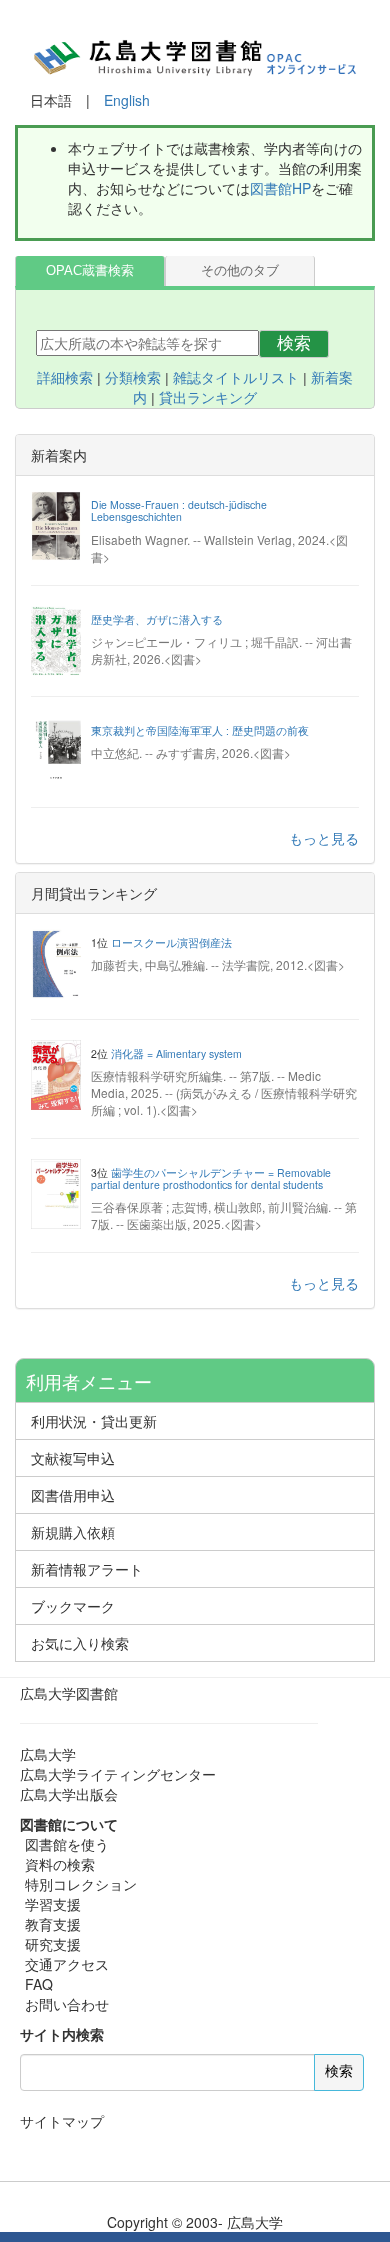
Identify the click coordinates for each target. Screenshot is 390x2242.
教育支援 (53, 1924)
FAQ (39, 1984)
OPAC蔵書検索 (90, 271)
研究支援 (53, 1944)
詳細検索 (65, 378)
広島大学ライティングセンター (118, 1774)
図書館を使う (67, 1844)
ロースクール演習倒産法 (171, 942)
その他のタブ (240, 271)
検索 (294, 343)
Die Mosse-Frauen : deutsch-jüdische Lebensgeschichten (179, 510)
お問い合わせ (67, 2004)
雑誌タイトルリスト (236, 378)
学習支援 (53, 1904)
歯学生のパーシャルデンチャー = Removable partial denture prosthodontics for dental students (211, 1178)
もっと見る (324, 838)
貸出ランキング (208, 398)
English (127, 100)
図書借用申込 (73, 1495)
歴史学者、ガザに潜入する (157, 619)
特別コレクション (81, 1884)
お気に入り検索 (80, 1643)
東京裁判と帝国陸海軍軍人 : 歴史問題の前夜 (200, 730)
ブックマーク (73, 1606)
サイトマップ (62, 2121)
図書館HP (280, 188)
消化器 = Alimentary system (176, 1053)
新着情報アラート (87, 1569)
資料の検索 (60, 1864)
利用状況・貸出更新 (94, 1421)
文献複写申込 (73, 1458)
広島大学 (48, 1754)
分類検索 (133, 378)
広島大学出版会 (69, 1794)
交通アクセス (67, 1964)
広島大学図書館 (69, 1693)
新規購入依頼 (73, 1532)
